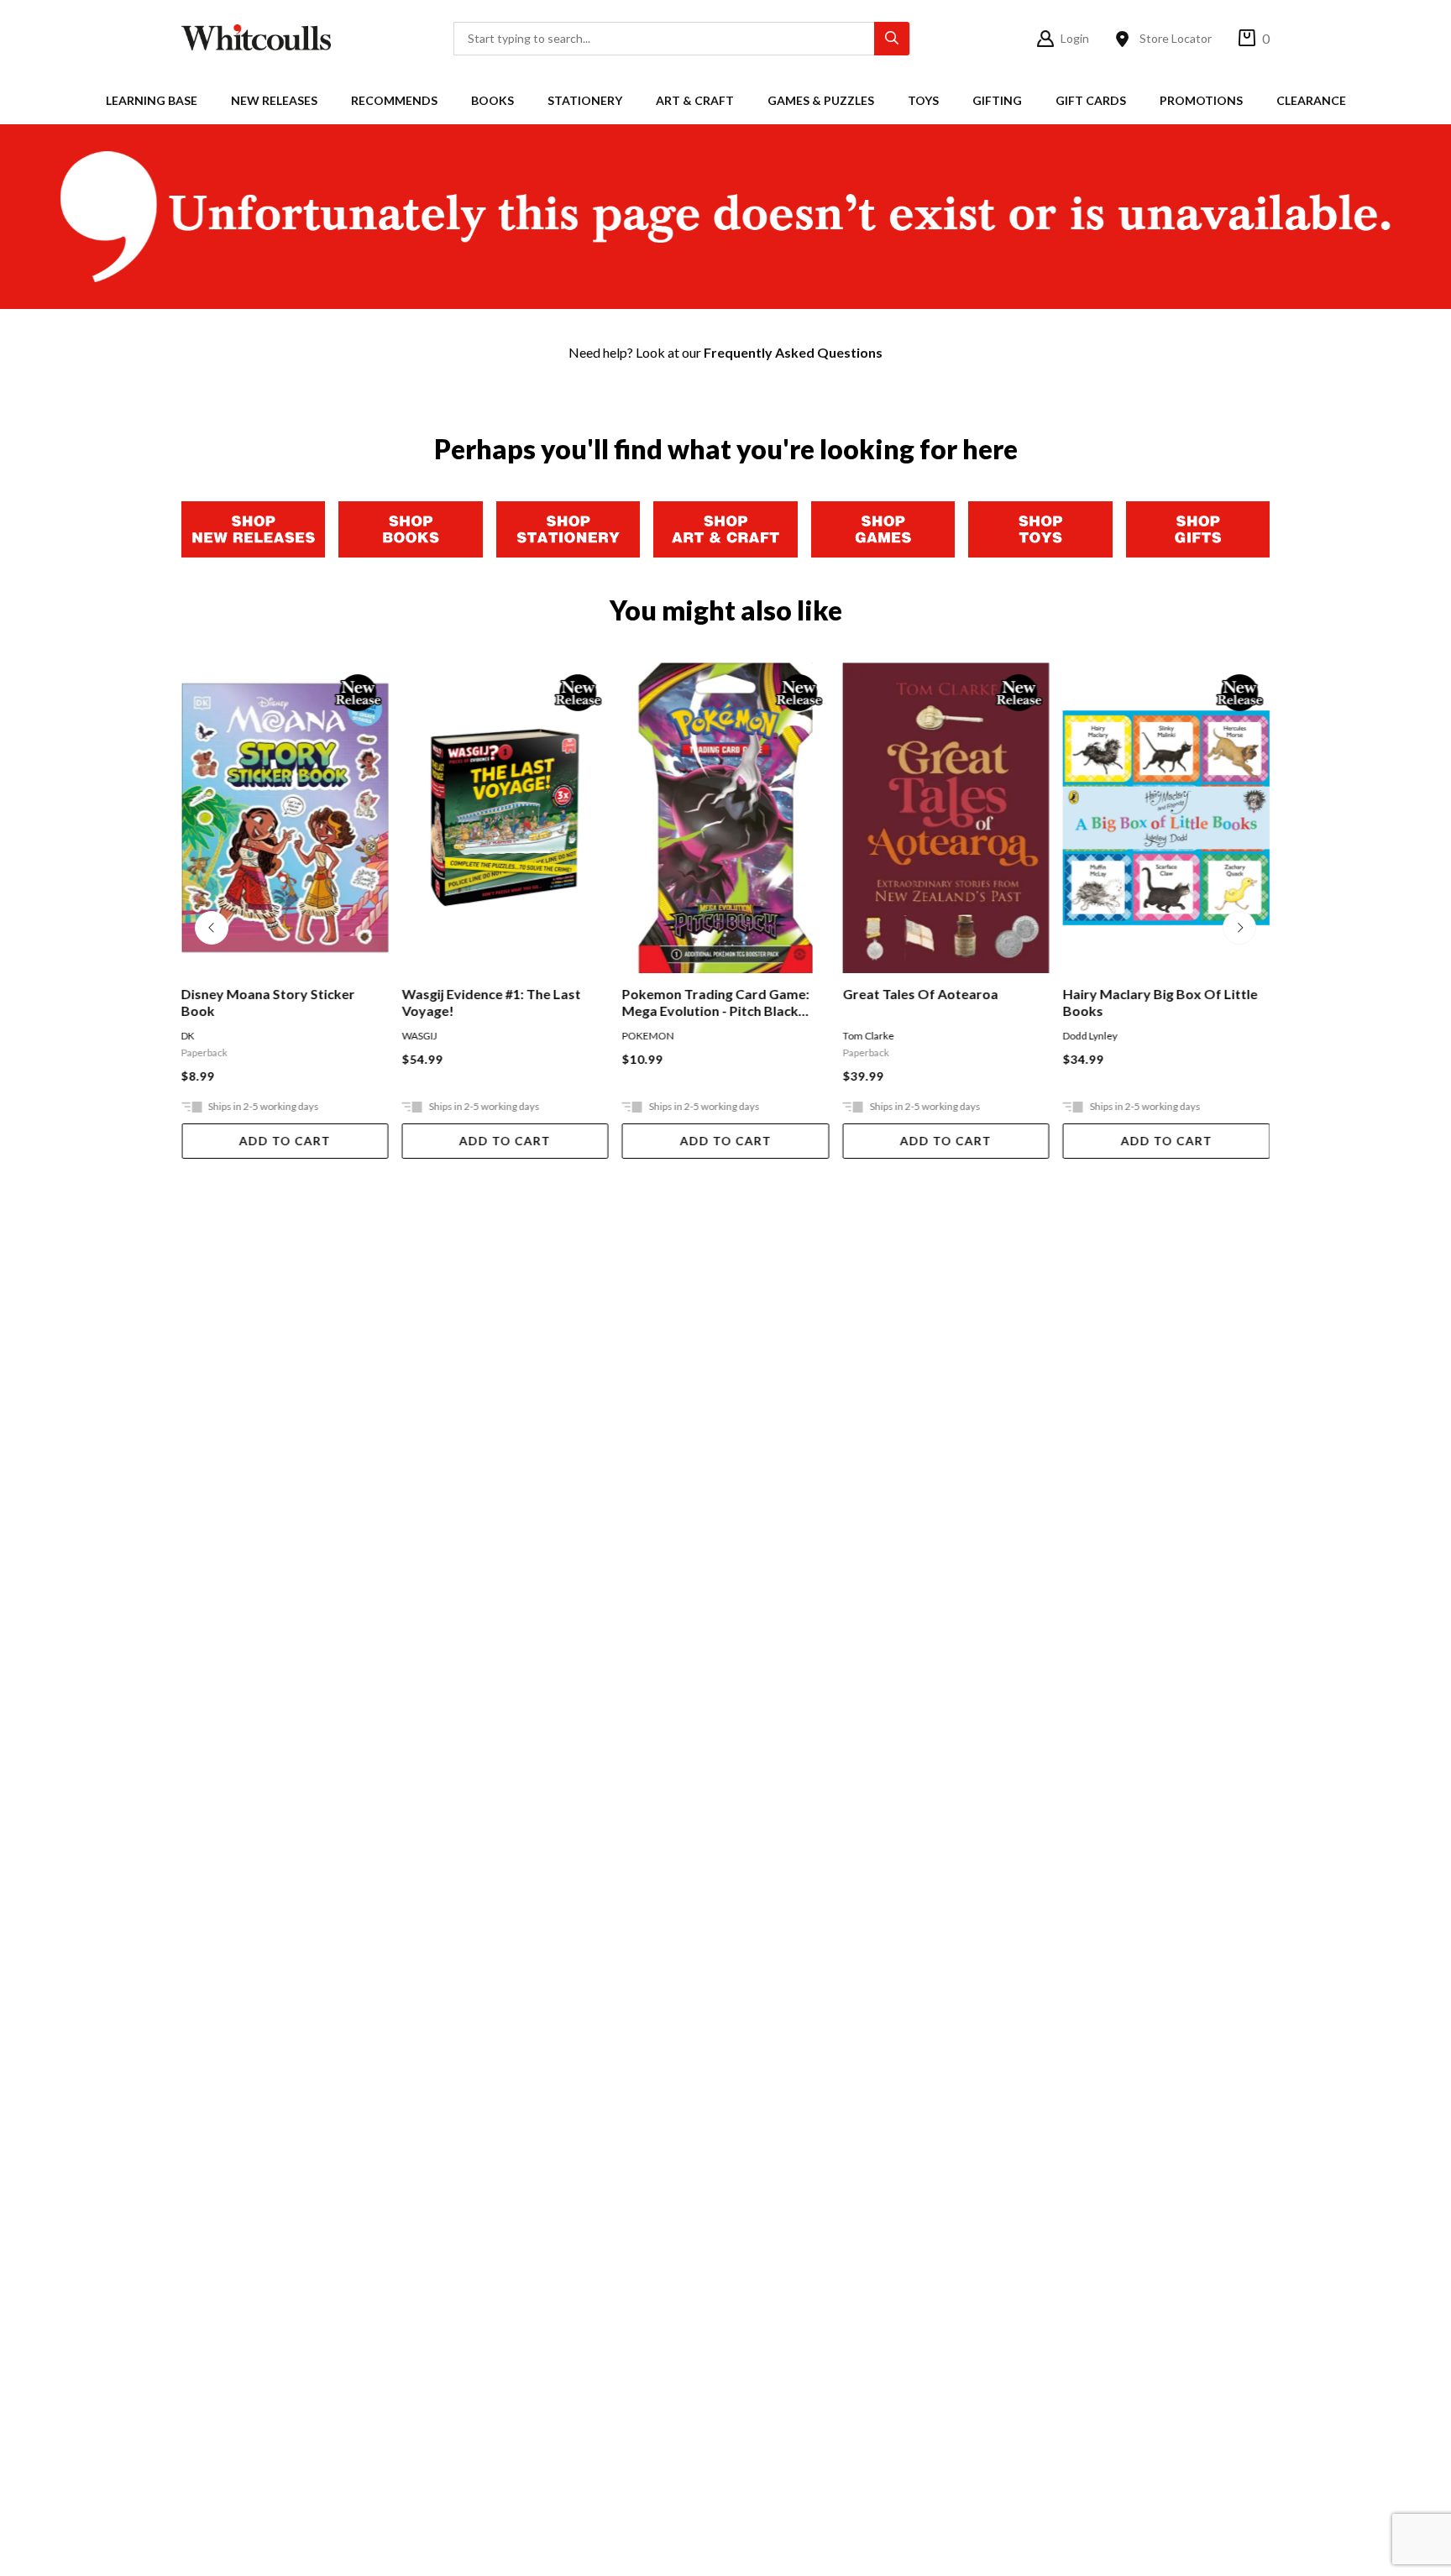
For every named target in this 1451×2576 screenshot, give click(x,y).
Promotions (1201, 100)
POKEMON (648, 1036)
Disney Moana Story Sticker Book (268, 1002)
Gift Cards (1091, 100)
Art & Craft (695, 100)
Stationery (585, 100)
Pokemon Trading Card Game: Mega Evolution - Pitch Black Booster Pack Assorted (716, 1003)
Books (492, 100)
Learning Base (152, 100)
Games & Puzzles (821, 100)
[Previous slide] (212, 928)
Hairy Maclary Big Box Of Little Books (1160, 1002)
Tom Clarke (868, 1036)
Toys (923, 100)
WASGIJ (419, 1036)
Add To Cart (285, 1141)
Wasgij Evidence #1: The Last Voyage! (491, 1002)
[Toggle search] (892, 39)
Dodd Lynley (1090, 1036)
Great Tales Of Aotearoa (920, 994)
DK (188, 1036)
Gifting (997, 100)
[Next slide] (1239, 928)
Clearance (1311, 100)
